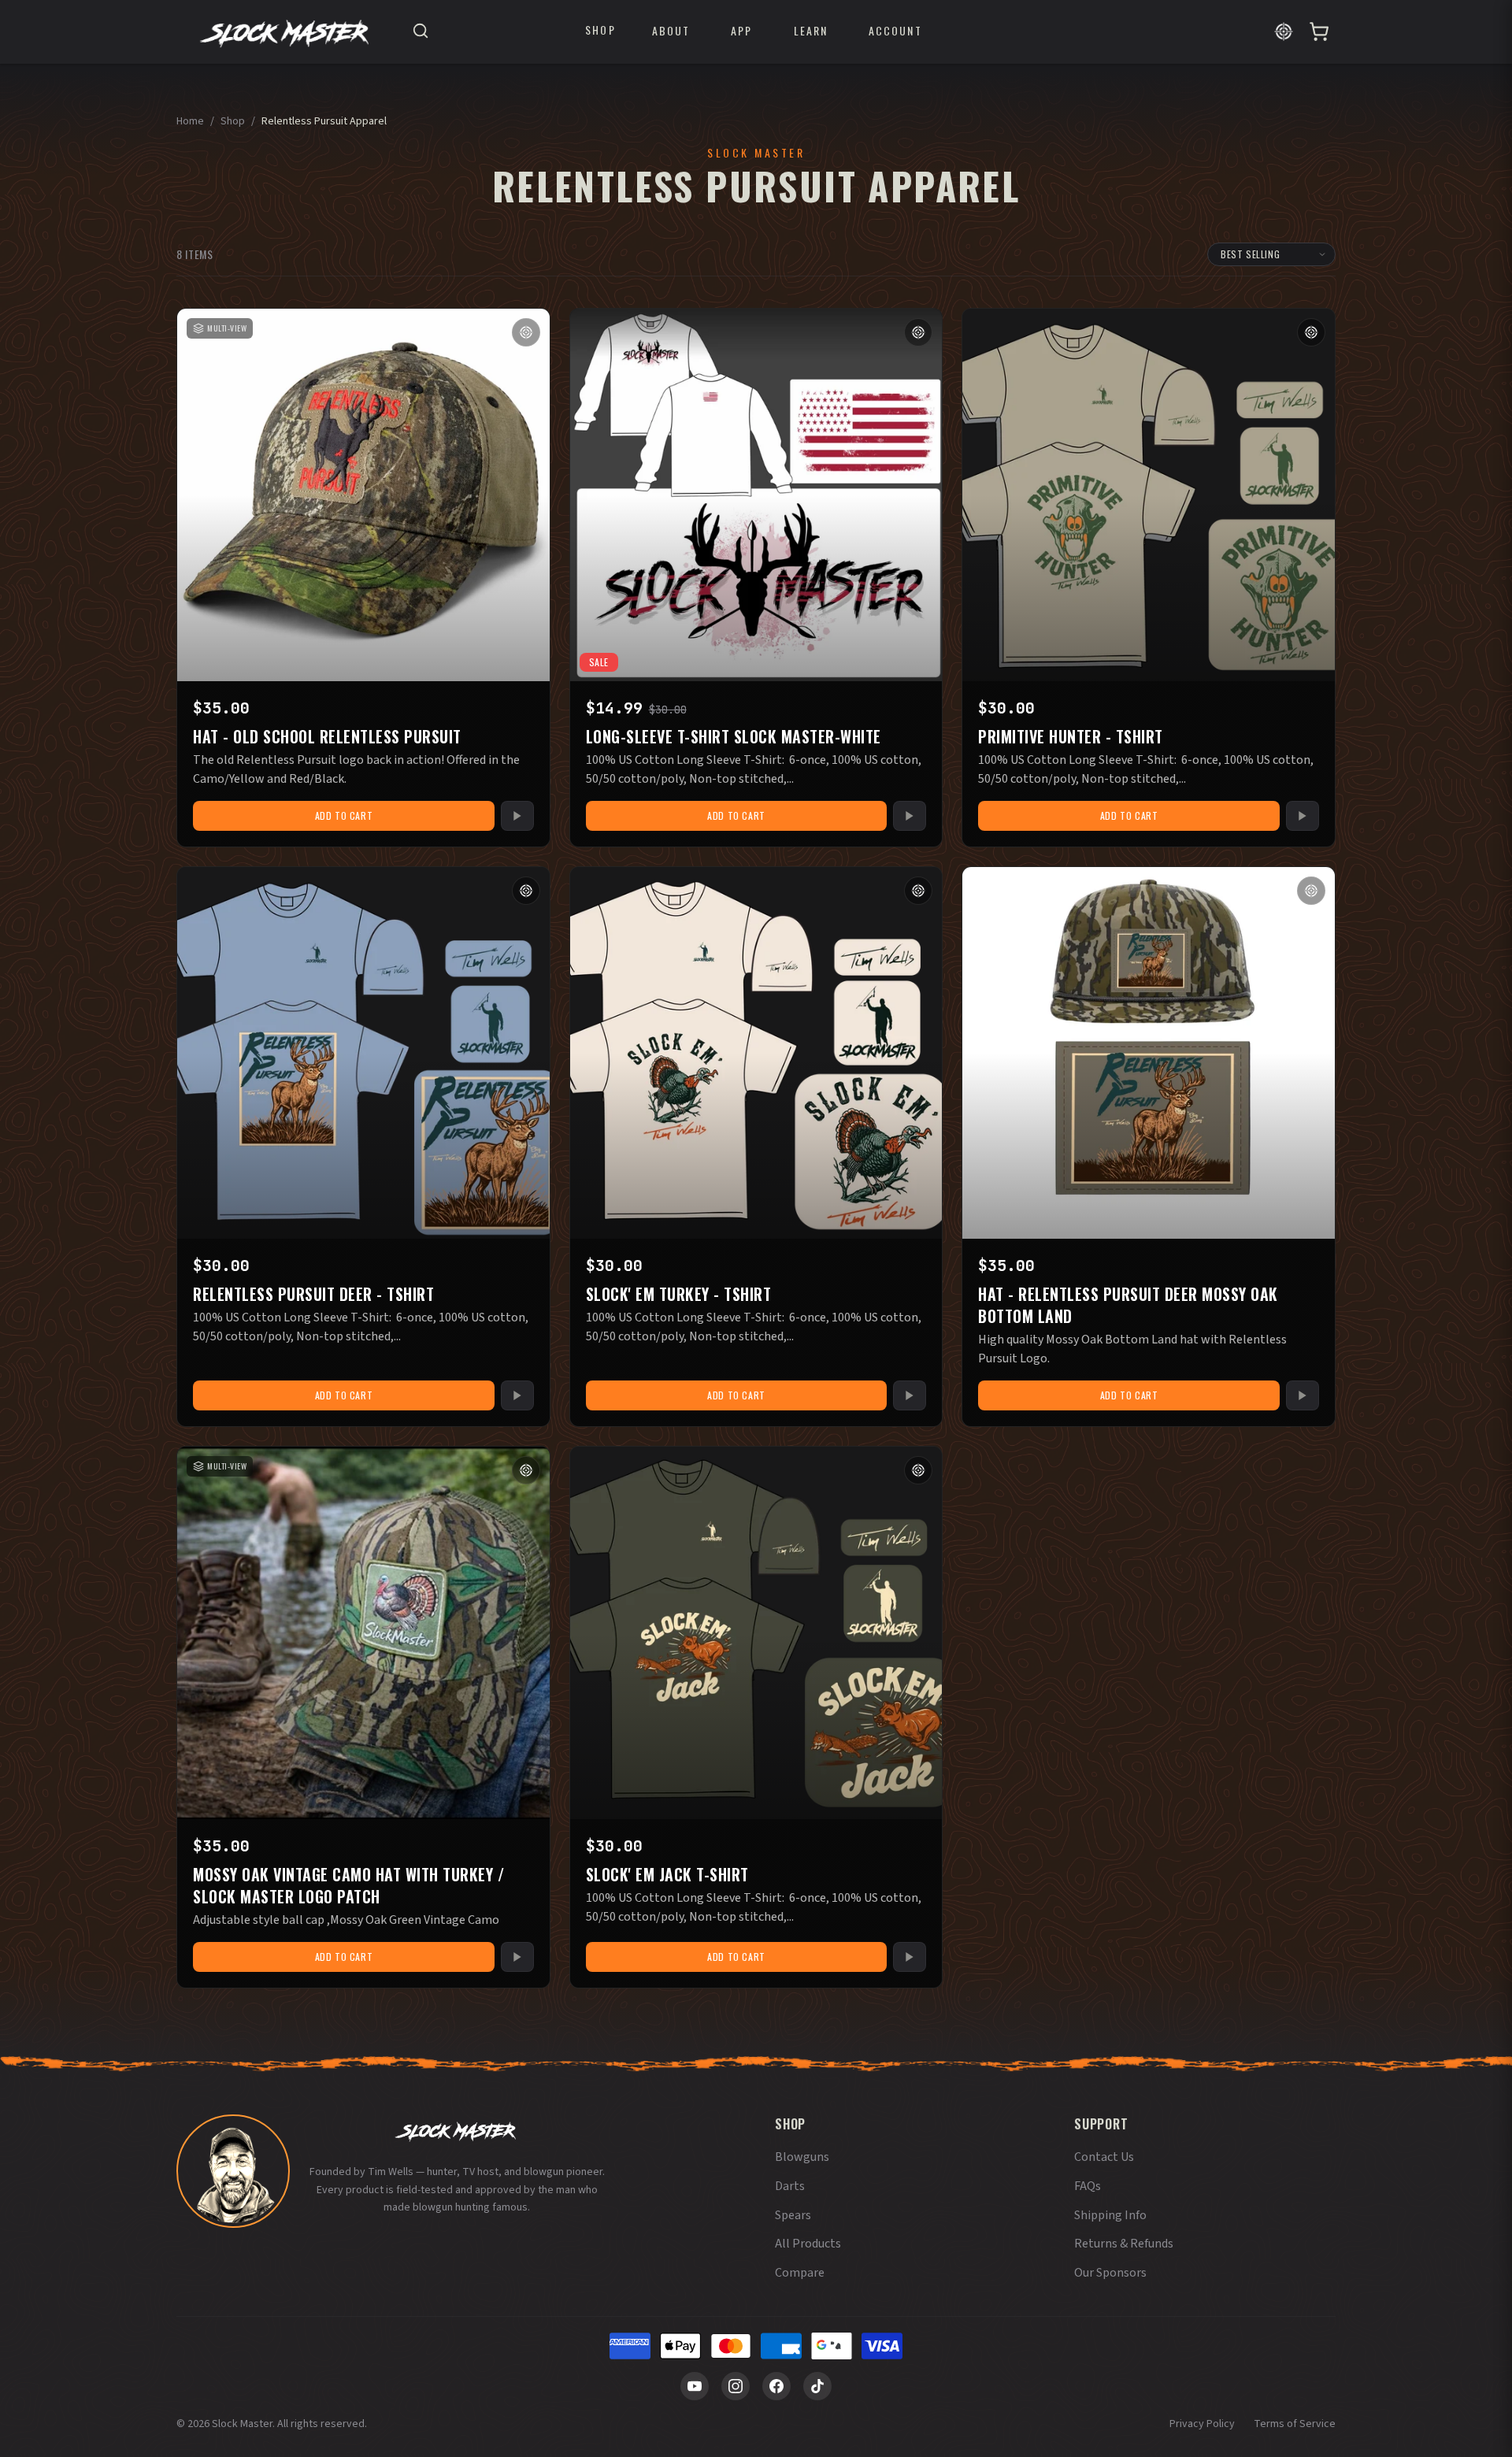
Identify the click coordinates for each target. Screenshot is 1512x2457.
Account (895, 30)
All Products (808, 2244)
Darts (790, 2186)
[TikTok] (817, 2386)
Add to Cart (344, 815)
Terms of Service (1295, 2424)
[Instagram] (736, 2386)
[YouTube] (695, 2386)
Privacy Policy (1202, 2424)
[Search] (421, 32)
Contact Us (1104, 2157)
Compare (800, 2273)
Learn (811, 30)
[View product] (517, 816)
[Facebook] (776, 2386)
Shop (600, 30)
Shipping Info (1110, 2215)
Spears (793, 2215)
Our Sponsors (1110, 2273)
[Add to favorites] (526, 332)
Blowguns (802, 2157)
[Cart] (1319, 31)
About (671, 30)
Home (190, 121)
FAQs (1088, 2186)
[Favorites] (1284, 31)
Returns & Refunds (1124, 2244)
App (741, 30)
